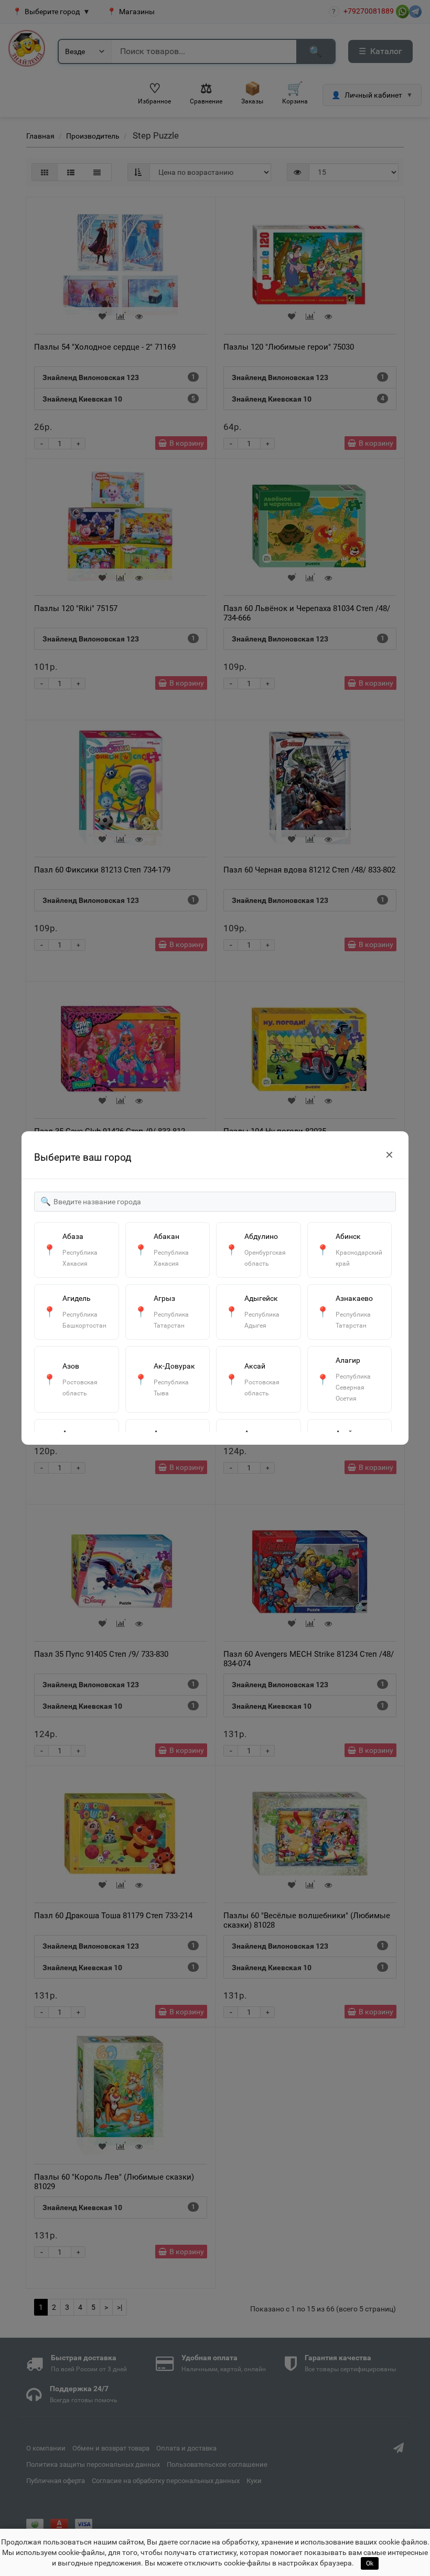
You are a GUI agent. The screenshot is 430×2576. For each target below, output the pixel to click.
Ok (370, 2563)
